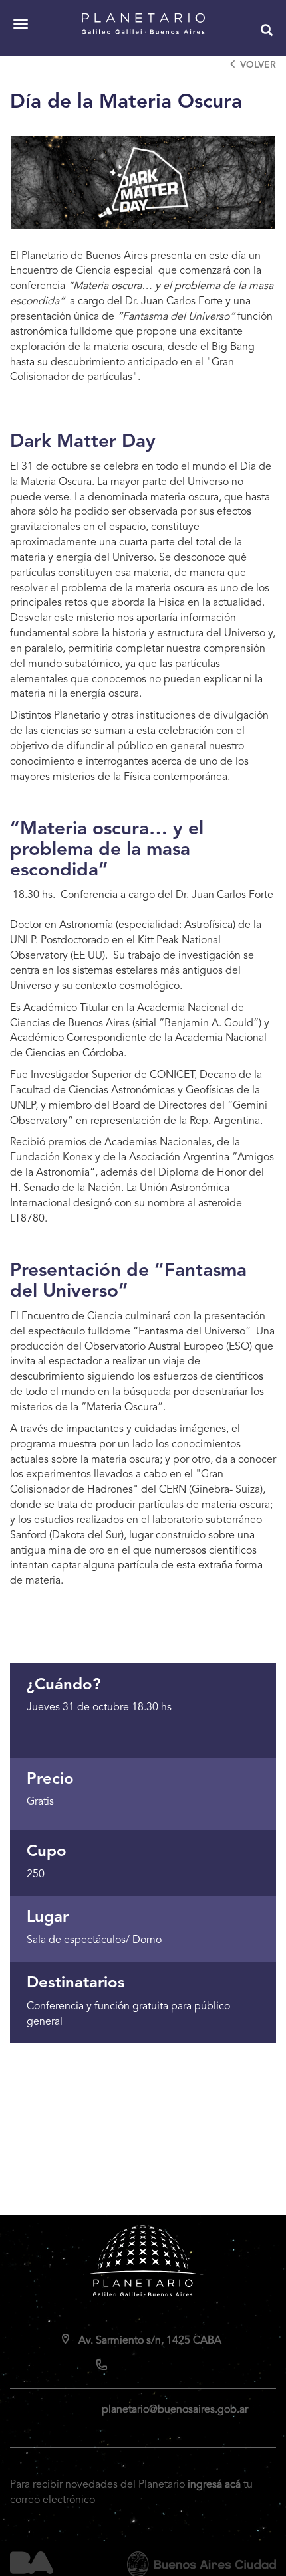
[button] (267, 32)
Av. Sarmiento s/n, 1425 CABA (150, 2341)
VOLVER (258, 65)
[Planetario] (143, 24)
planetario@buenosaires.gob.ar (175, 2410)
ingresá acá (214, 2485)
